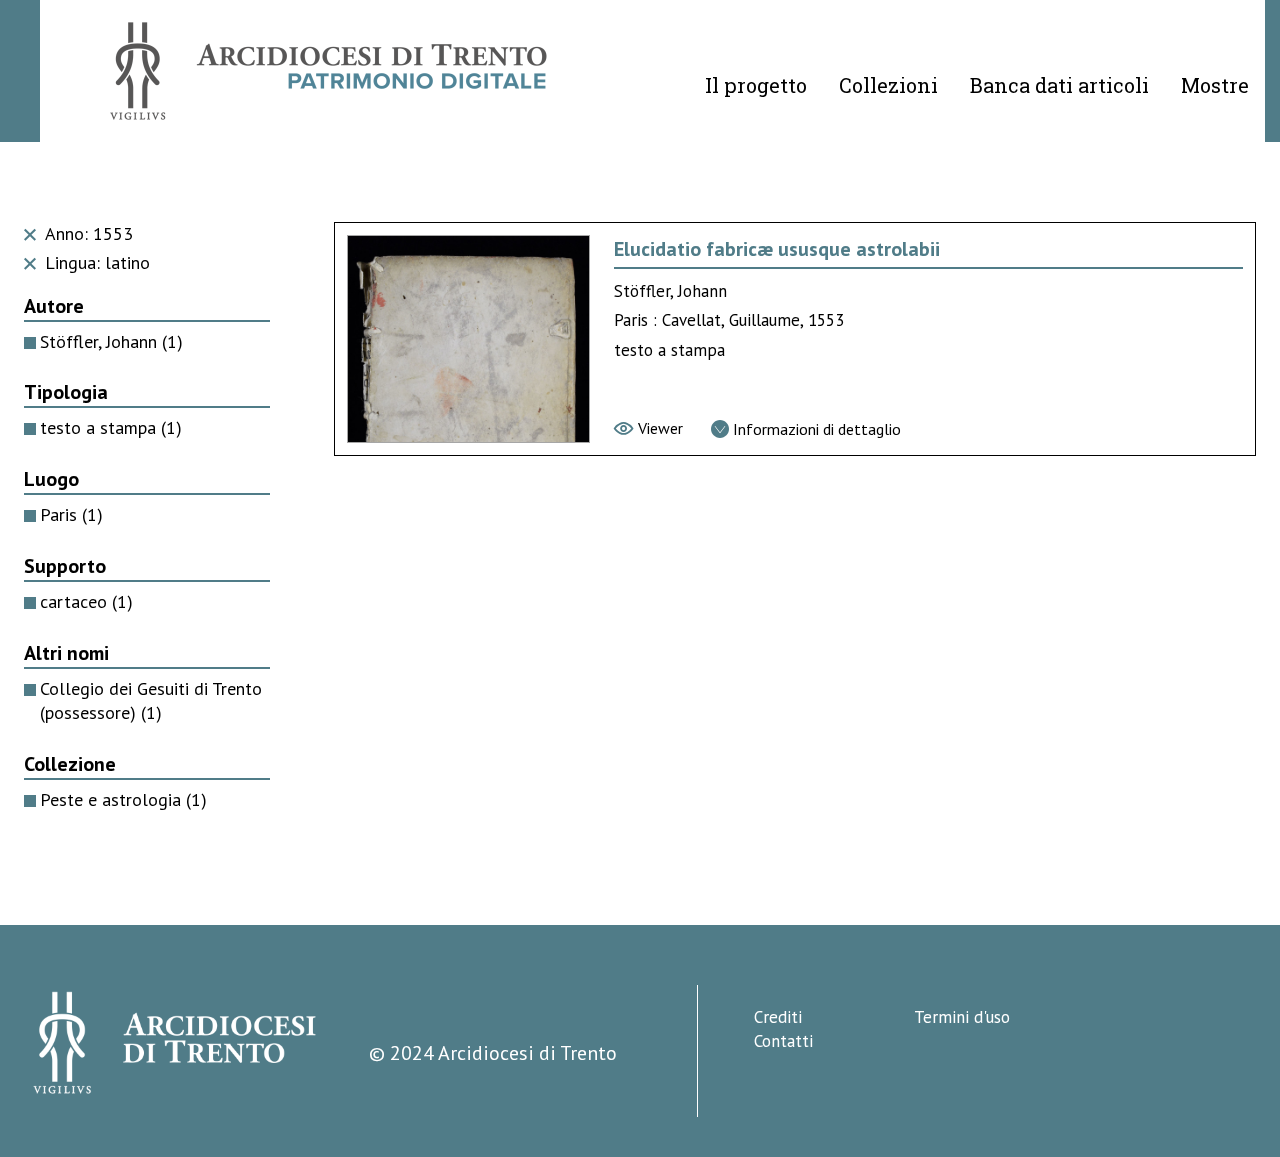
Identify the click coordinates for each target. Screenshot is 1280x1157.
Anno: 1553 (86, 233)
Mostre (1215, 85)
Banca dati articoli (1059, 85)
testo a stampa (111, 427)
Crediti (778, 1017)
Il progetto (756, 85)
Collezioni (888, 85)
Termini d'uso (962, 1017)
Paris (71, 514)
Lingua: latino (95, 262)
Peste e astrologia (123, 799)
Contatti (783, 1041)
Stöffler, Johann (111, 341)
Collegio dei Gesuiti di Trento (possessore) (151, 701)
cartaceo (86, 601)
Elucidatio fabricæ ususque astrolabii (777, 249)
